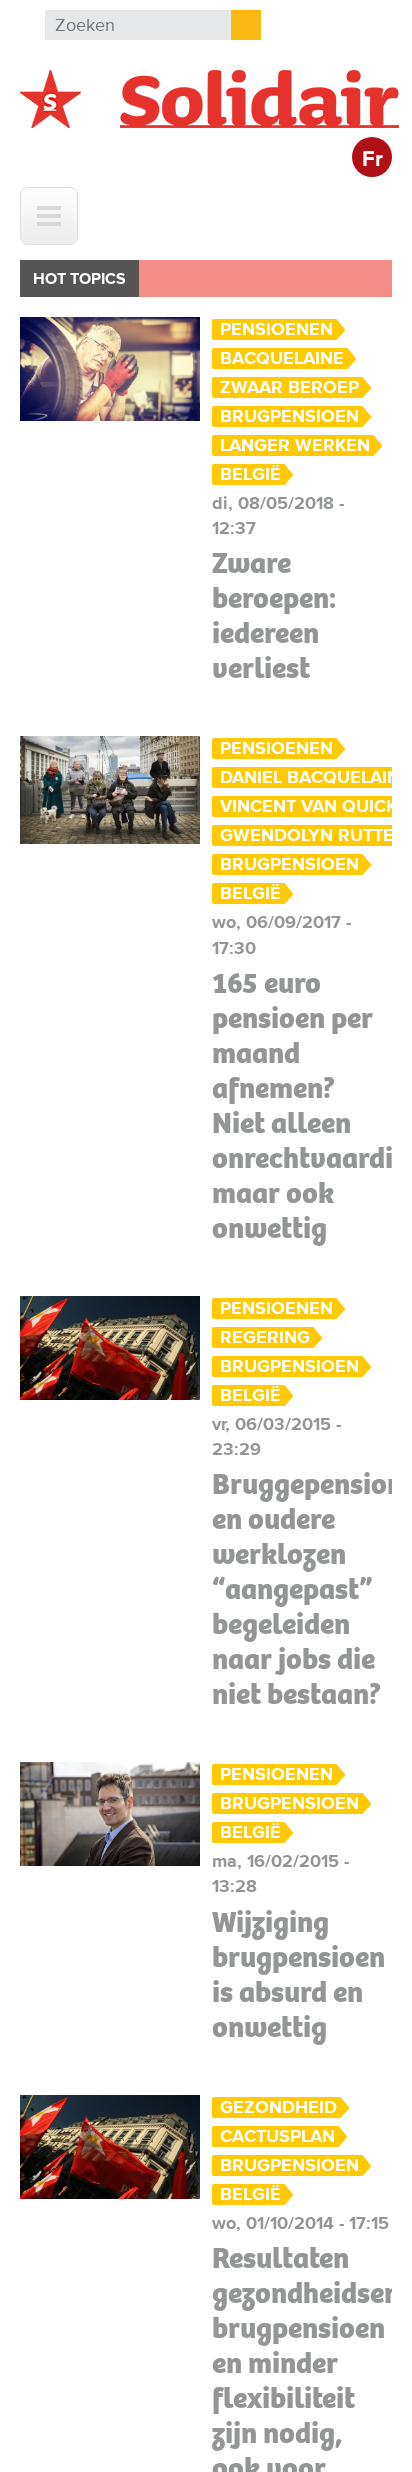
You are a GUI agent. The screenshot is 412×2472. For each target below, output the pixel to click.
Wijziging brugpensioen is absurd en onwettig (298, 1974)
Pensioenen (276, 329)
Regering (265, 1337)
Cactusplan (277, 2136)
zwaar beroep (289, 387)
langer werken (295, 445)
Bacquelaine (282, 358)
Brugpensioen (289, 416)
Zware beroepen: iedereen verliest (274, 615)
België (250, 474)
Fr (372, 159)
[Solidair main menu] (49, 216)
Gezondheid (278, 2107)
